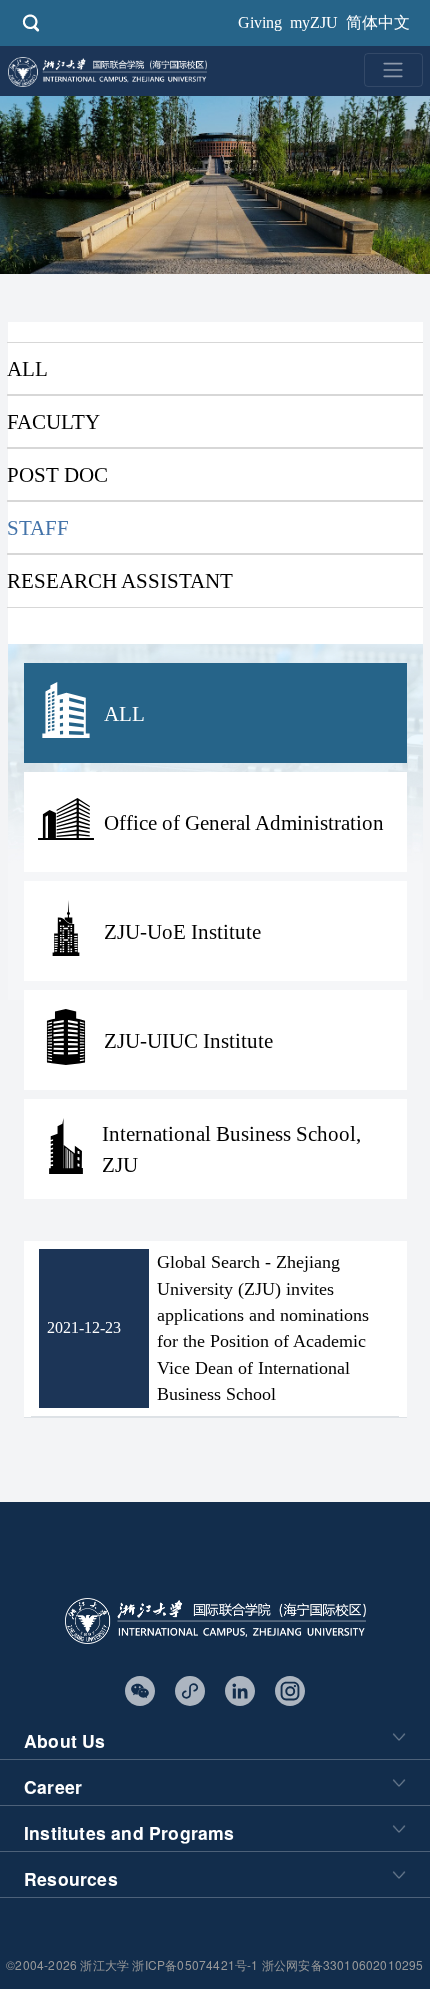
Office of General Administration (244, 822)
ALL (27, 368)
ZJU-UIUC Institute (188, 1040)
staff (38, 527)
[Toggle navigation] (393, 70)
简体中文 (378, 22)
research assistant (120, 580)
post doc (57, 474)
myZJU (314, 22)
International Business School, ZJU (231, 1149)
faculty (53, 421)
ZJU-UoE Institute (182, 931)
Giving (260, 22)
